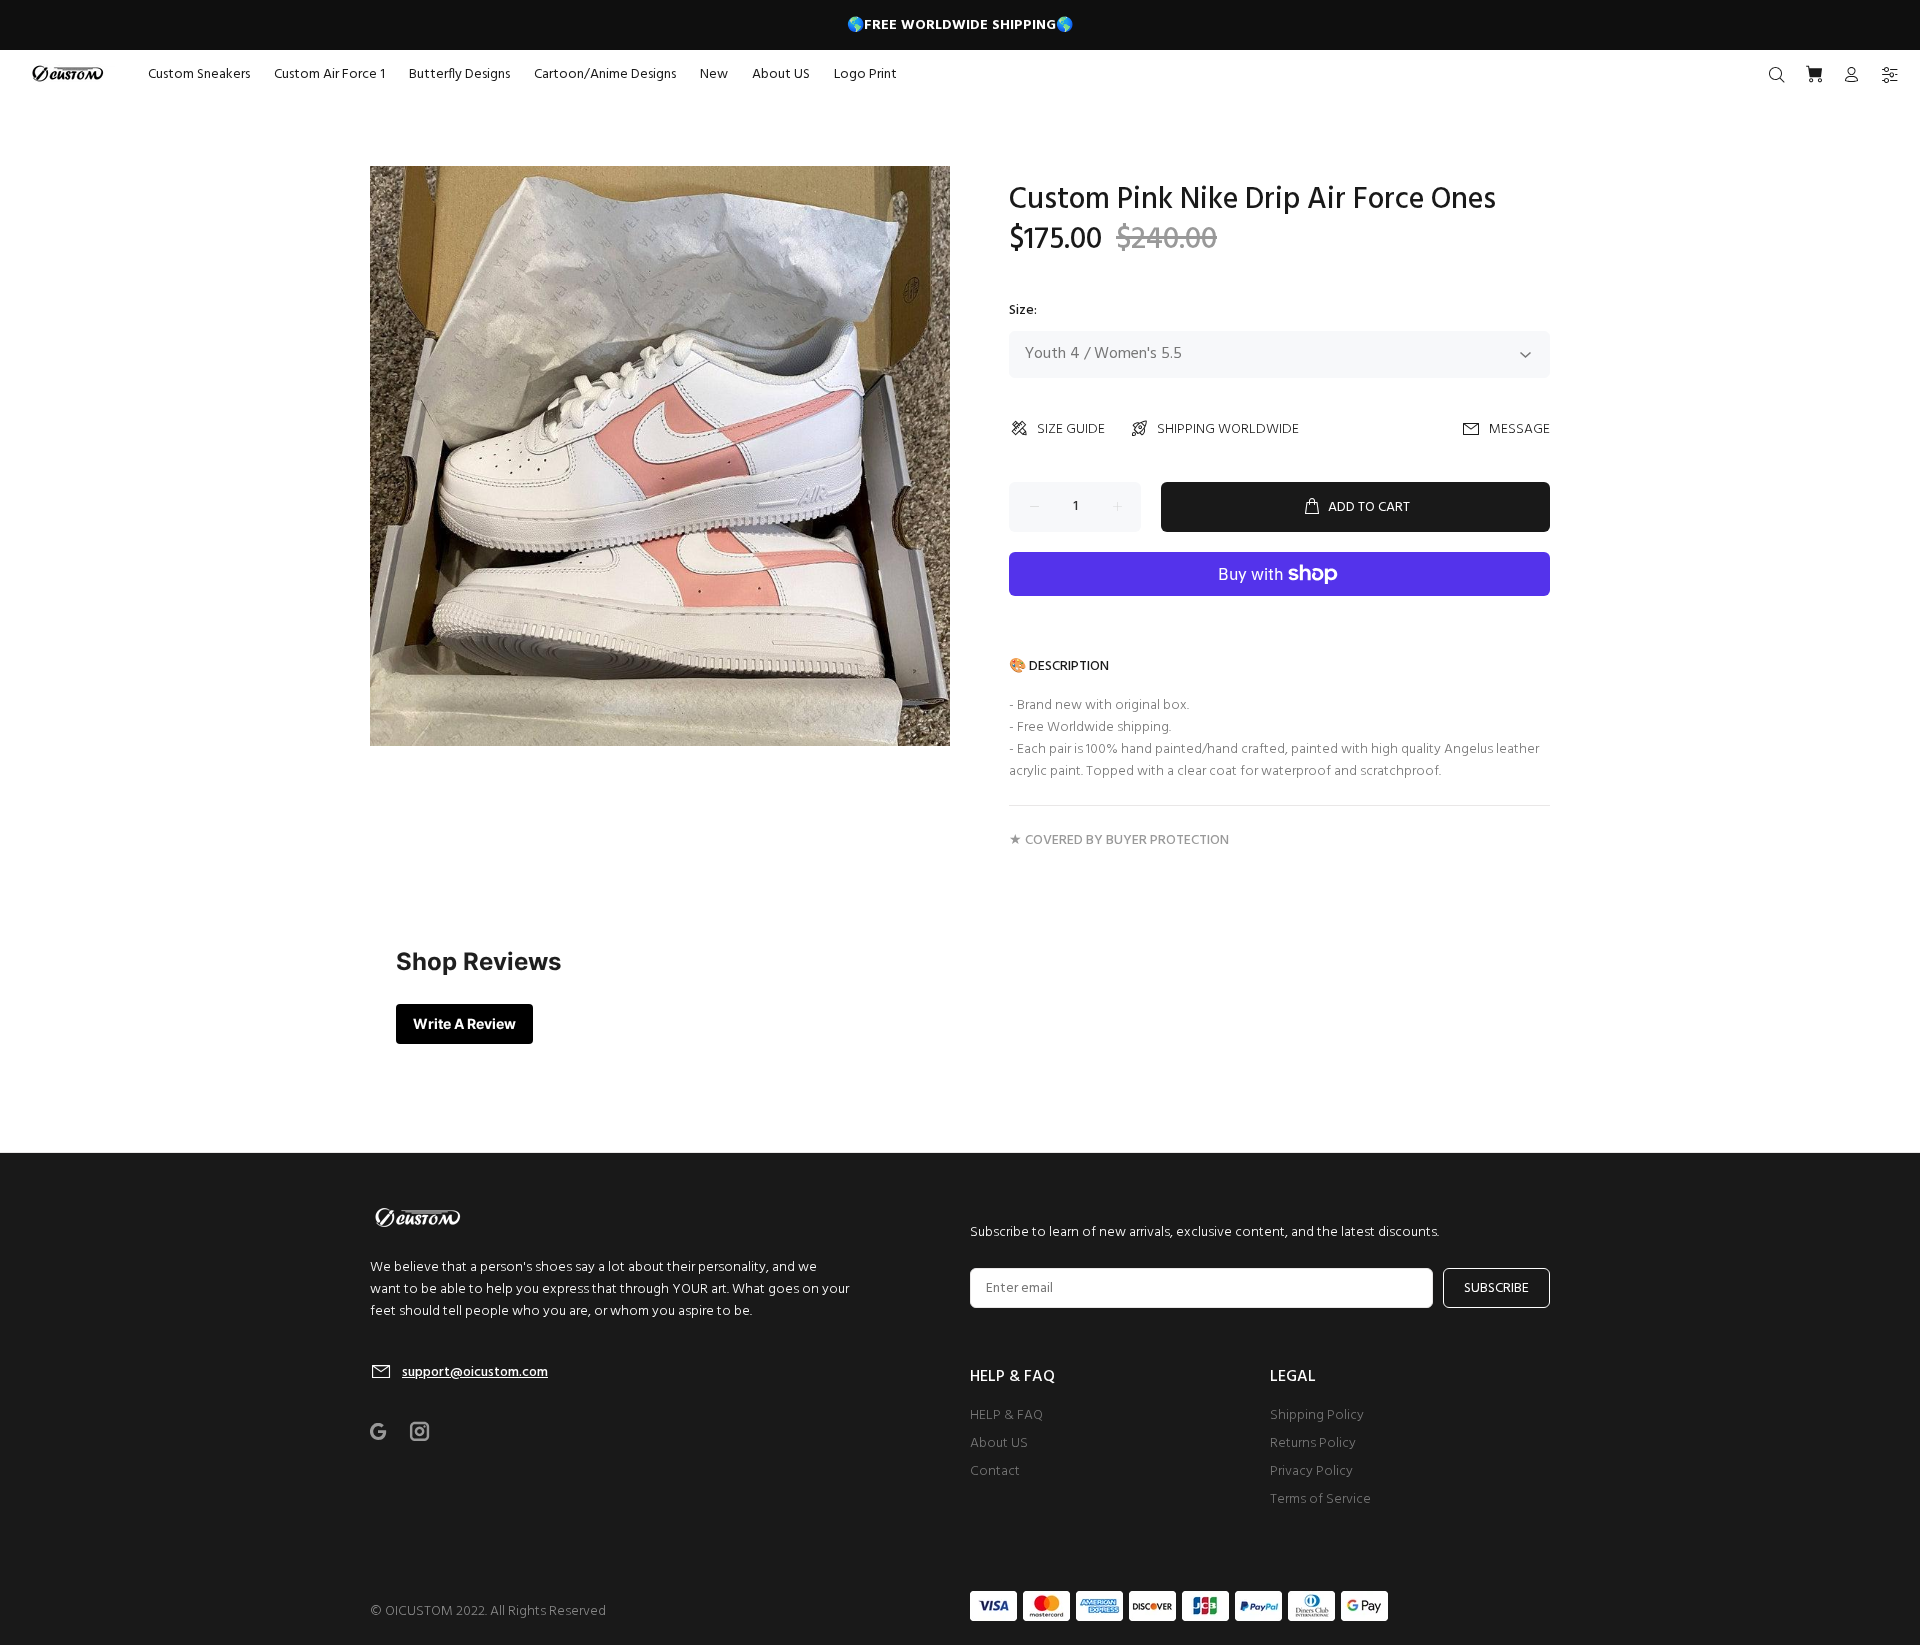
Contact (995, 1471)
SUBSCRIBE (1496, 1288)
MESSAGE (1519, 429)
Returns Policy (1313, 1443)
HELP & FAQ (1006, 1415)
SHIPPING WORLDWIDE (1228, 429)
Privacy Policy (1311, 1471)
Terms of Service (1320, 1499)
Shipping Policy (1317, 1415)
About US (999, 1443)
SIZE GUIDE (1071, 429)
